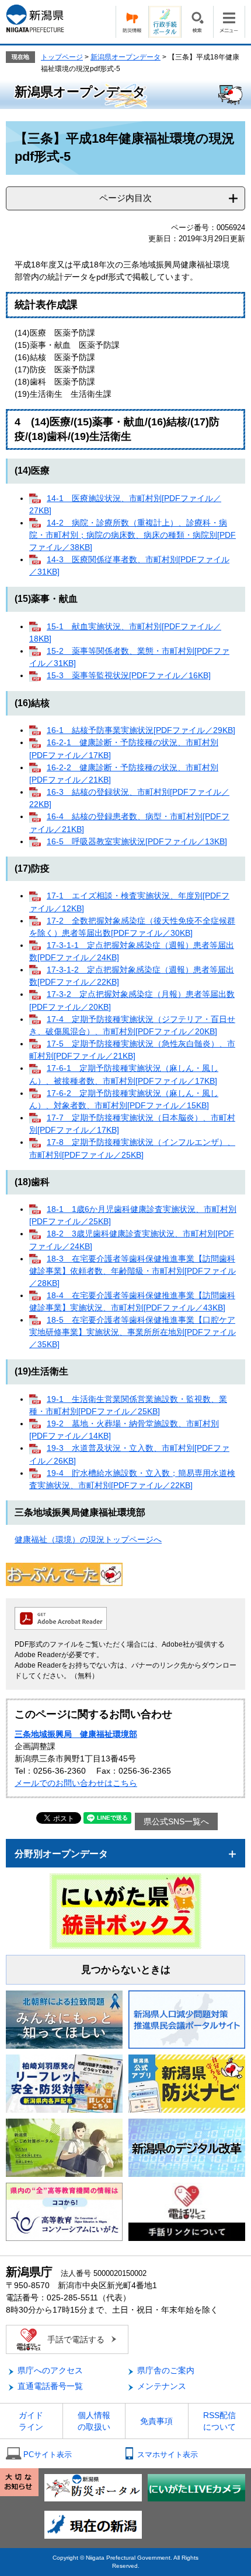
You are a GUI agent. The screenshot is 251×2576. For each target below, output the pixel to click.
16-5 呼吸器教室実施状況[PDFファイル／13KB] (137, 841)
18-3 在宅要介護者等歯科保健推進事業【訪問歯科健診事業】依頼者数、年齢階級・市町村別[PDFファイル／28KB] (133, 1271)
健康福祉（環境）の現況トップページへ (88, 1539)
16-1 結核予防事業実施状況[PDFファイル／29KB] (141, 730)
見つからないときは (126, 1970)
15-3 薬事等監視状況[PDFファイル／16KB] (129, 675)
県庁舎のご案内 (166, 2370)
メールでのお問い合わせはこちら (76, 1783)
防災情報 (132, 22)
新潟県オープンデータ (125, 57)
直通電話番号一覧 (50, 2386)
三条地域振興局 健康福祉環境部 (76, 1734)
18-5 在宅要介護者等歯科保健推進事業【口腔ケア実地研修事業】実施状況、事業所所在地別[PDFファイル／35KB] (133, 1332)
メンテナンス (162, 2386)
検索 (197, 22)
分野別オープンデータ (61, 1854)
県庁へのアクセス (50, 2370)
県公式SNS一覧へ (176, 1821)
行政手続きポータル (165, 22)
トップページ (62, 57)
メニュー (229, 22)
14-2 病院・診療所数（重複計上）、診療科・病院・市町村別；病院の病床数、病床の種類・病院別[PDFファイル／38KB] (133, 535)
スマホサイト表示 (168, 2455)
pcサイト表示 (48, 2455)
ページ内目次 (125, 198)
